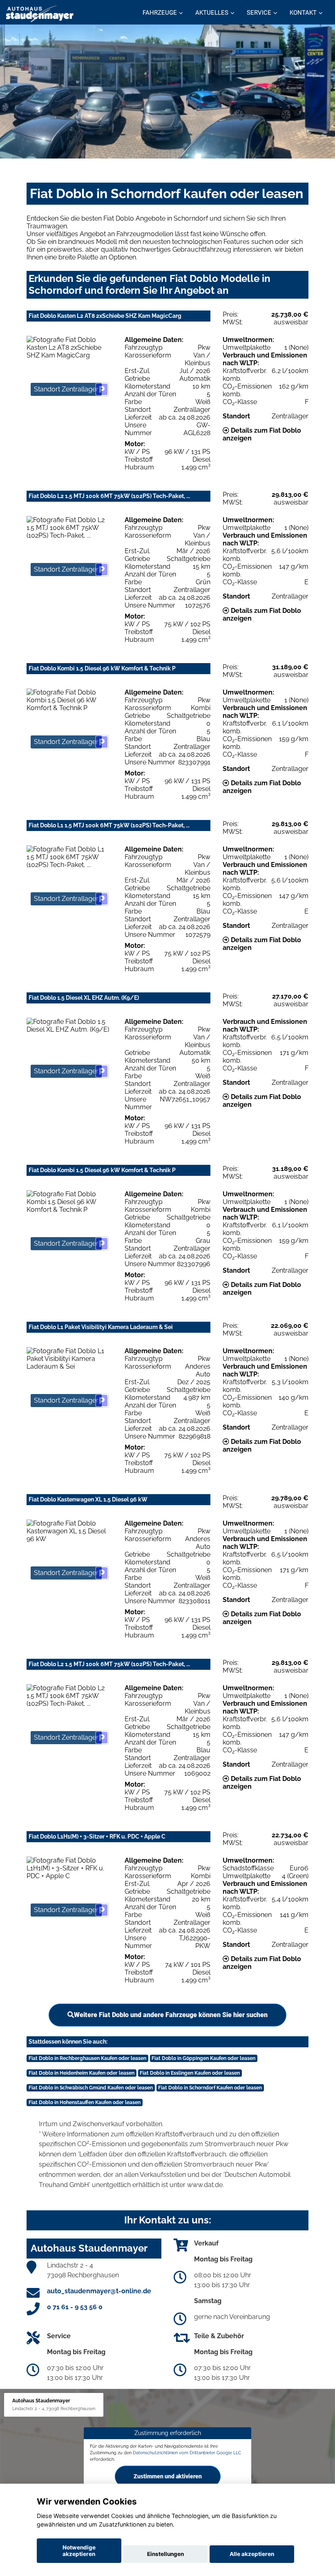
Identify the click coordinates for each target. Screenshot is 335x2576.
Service (259, 13)
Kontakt (303, 13)
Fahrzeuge (160, 13)
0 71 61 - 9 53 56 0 (75, 2307)
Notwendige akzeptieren (79, 2551)
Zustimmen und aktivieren (168, 2476)
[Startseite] (40, 13)
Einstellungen (165, 2554)
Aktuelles (212, 13)
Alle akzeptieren (252, 2554)
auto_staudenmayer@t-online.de (99, 2291)
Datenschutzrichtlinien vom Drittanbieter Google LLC (187, 2453)
